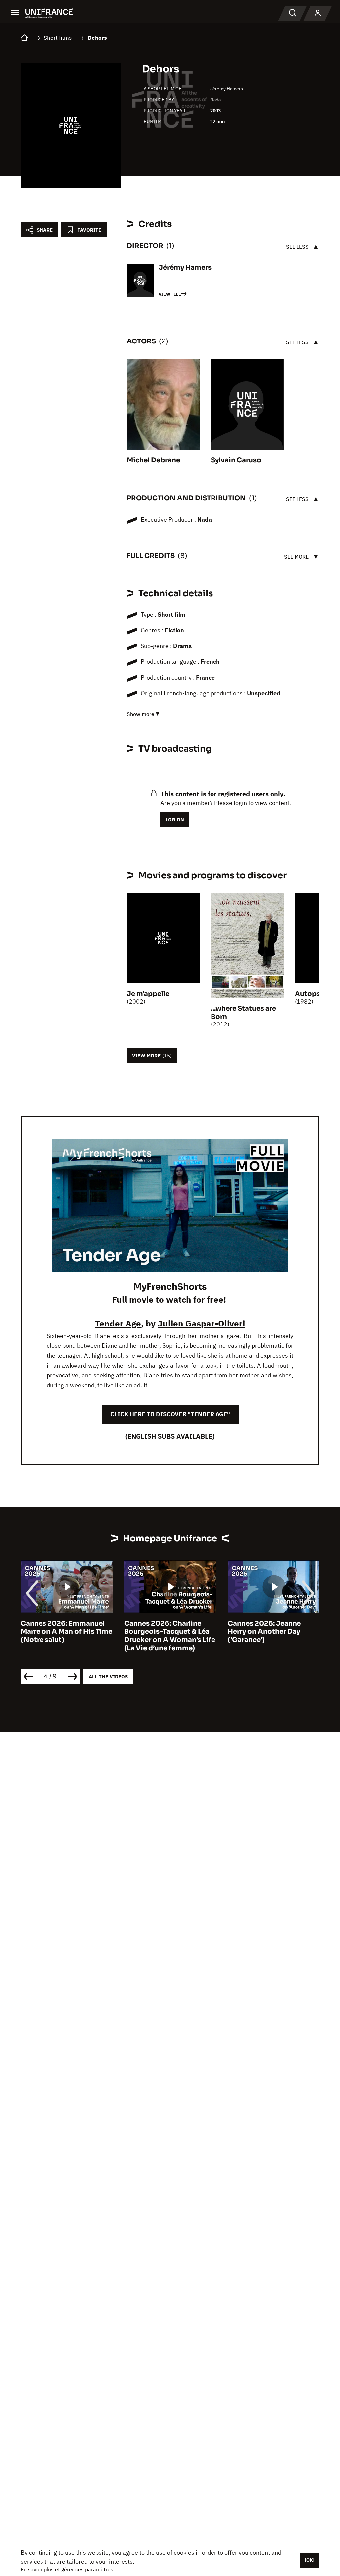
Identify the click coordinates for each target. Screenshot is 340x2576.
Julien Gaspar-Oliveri (201, 1323)
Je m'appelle (148, 994)
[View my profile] (318, 13)
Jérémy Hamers (227, 89)
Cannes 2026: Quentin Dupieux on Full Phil (267, 1628)
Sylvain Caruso (236, 460)
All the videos (108, 1676)
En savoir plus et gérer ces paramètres (67, 2569)
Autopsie (311, 994)
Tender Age (118, 1323)
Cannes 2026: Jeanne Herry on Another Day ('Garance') (162, 1632)
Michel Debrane (153, 460)
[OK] (310, 2560)
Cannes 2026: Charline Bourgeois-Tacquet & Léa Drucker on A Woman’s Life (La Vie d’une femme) (68, 1636)
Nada (215, 100)
